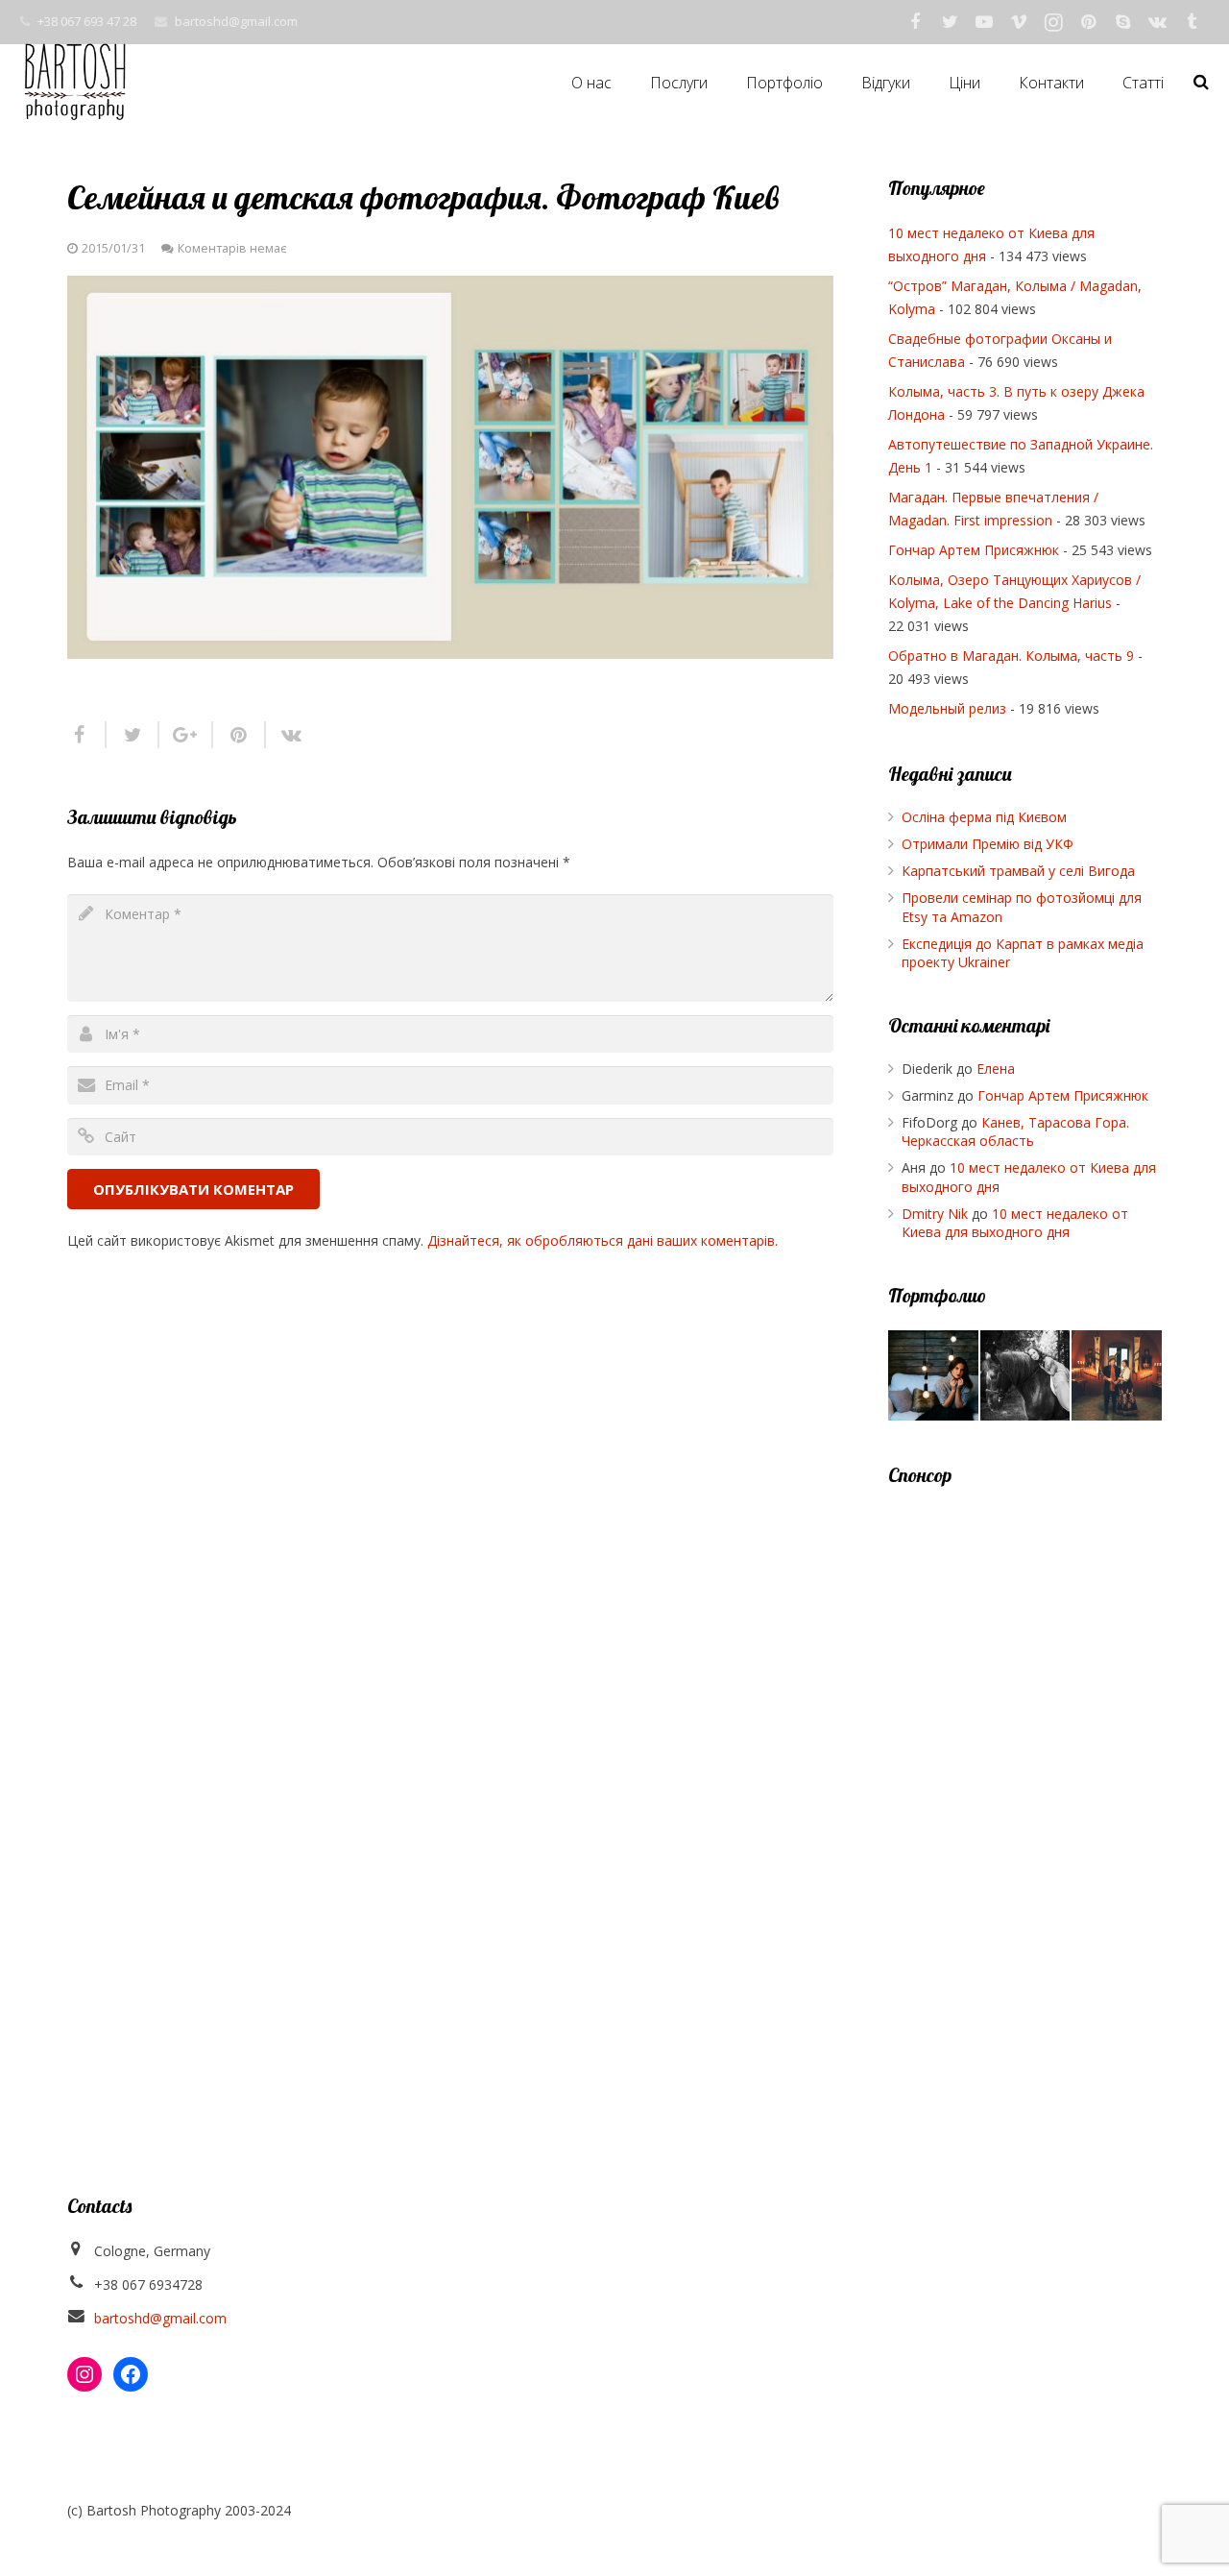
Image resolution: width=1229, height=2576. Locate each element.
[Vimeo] (1019, 22)
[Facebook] (915, 22)
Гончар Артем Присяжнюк (974, 550)
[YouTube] (984, 22)
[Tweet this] (133, 735)
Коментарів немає (232, 248)
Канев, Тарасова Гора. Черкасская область (1015, 1132)
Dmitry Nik (935, 1214)
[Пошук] (1201, 82)
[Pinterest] (1088, 22)
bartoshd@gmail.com (236, 21)
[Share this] (87, 735)
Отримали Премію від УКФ (988, 844)
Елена (996, 1069)
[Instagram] (1053, 22)
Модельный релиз (947, 708)
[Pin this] (240, 735)
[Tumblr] (1192, 22)
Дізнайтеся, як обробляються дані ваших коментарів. (602, 1240)
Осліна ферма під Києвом (984, 817)
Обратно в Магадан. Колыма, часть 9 (1011, 656)
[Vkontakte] (1157, 22)
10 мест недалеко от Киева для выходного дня (1015, 1223)
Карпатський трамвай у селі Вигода (1018, 871)
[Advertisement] (1025, 1797)
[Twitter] (950, 22)
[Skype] (1122, 22)
